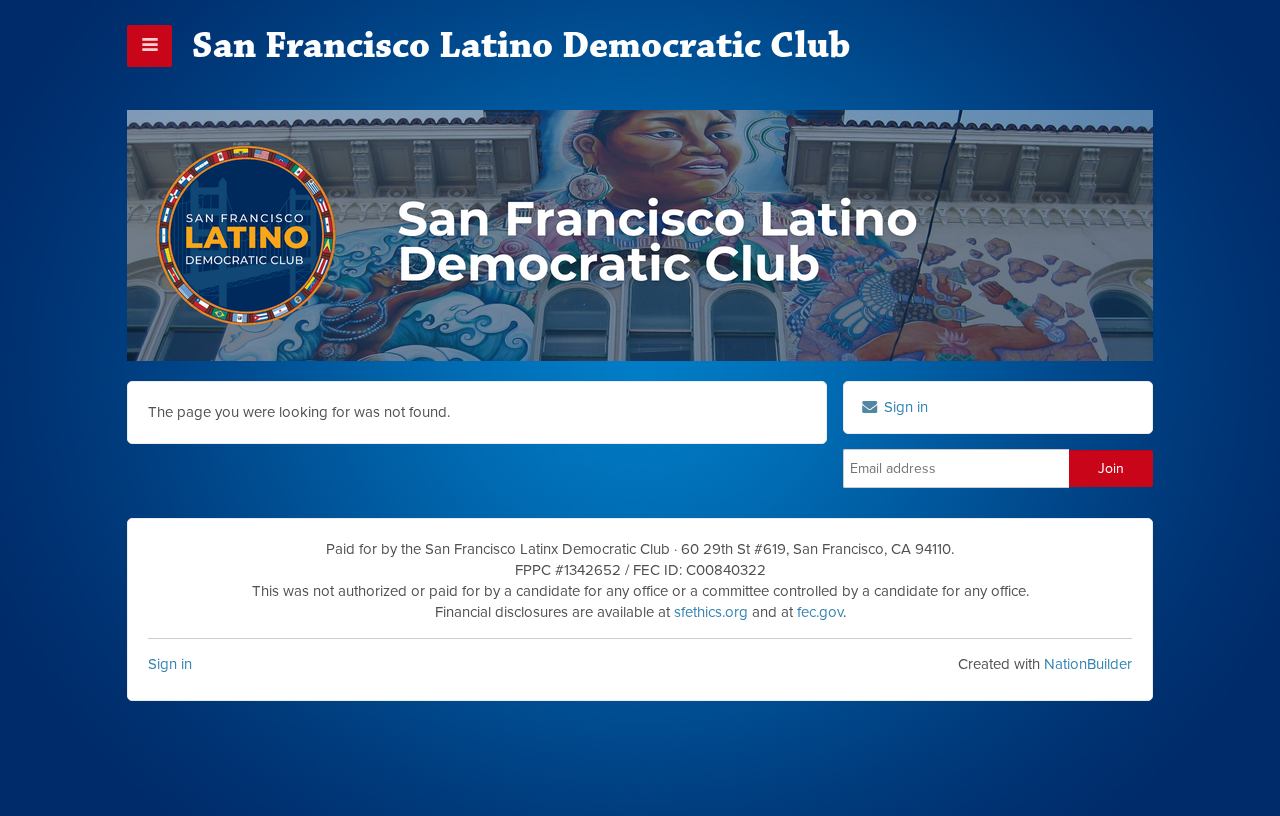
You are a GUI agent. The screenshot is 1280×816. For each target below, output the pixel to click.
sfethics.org (711, 612)
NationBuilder (1088, 664)
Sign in (170, 664)
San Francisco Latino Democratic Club (521, 45)
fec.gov (820, 612)
